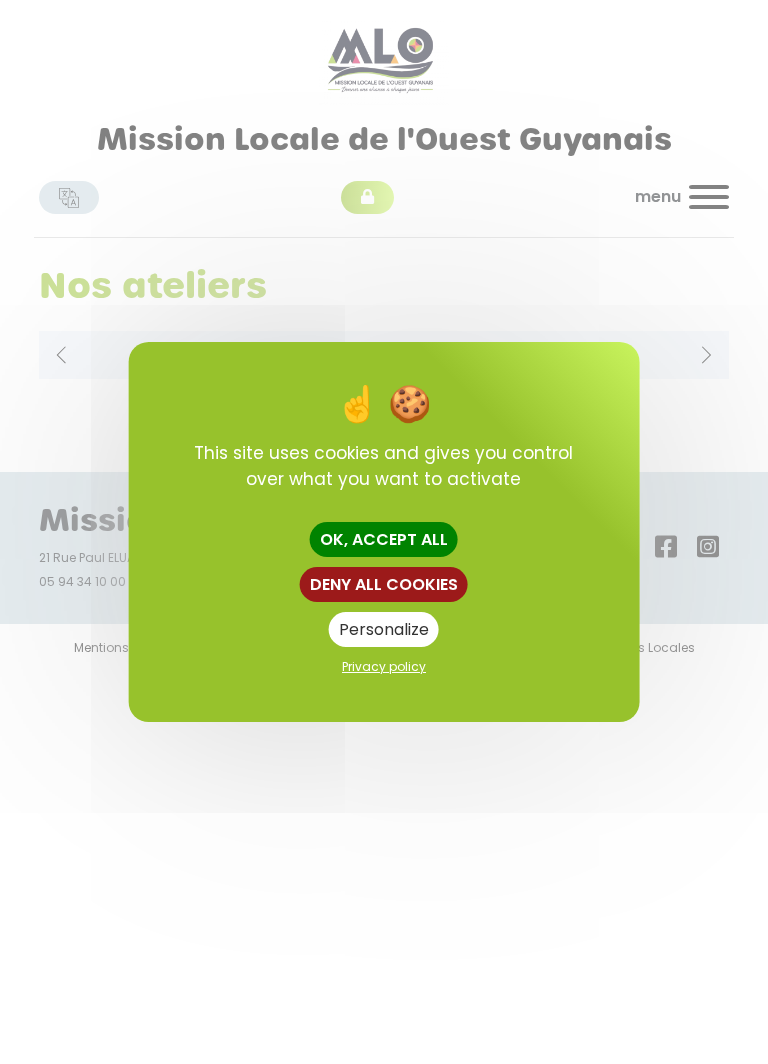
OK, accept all (384, 539)
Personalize (384, 629)
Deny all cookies (384, 584)
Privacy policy (384, 666)
